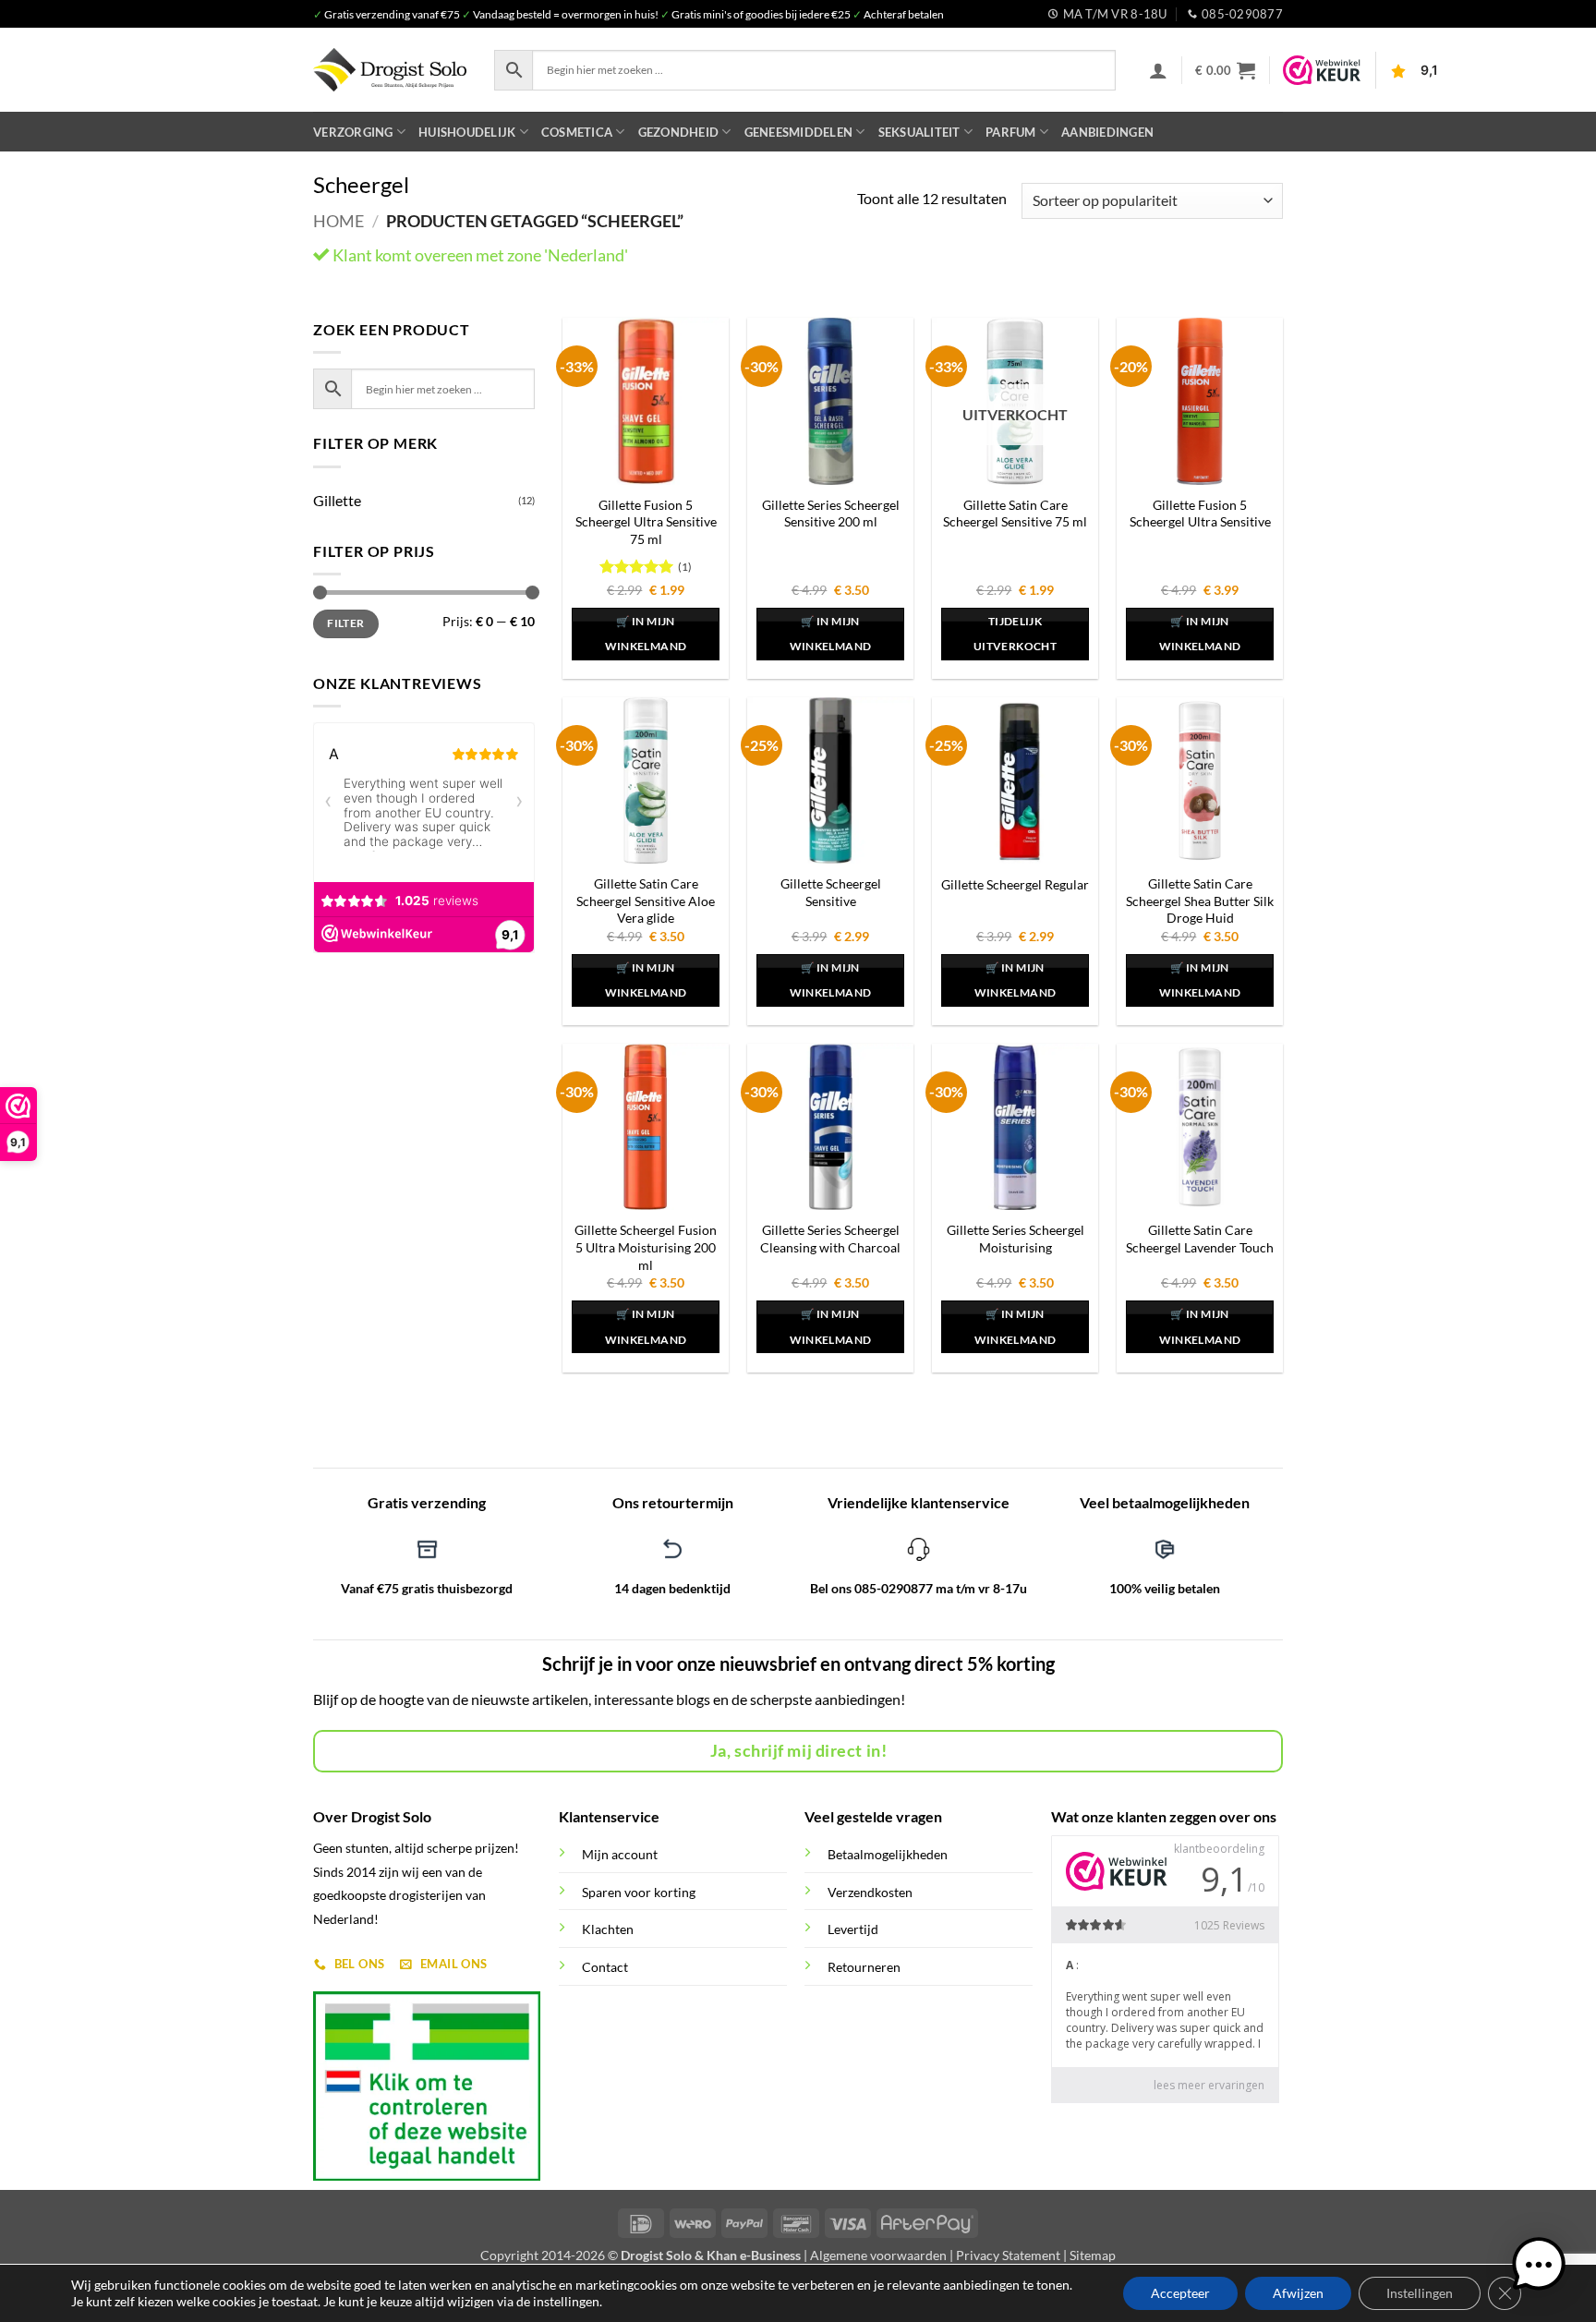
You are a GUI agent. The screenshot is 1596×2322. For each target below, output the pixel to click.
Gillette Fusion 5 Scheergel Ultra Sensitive (1200, 514)
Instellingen (1420, 2293)
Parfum (1011, 132)
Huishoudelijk (467, 132)
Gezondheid (679, 132)
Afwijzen (1298, 2293)
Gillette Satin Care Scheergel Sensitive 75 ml (1015, 514)
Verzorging (353, 132)
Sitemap (1093, 2255)
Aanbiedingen (1107, 132)
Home (339, 221)
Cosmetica (577, 132)
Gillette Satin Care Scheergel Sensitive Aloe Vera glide (646, 901)
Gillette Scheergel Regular (1015, 884)
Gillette (337, 500)
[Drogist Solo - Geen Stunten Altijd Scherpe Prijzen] (390, 70)
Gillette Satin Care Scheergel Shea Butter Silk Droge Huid (1200, 901)
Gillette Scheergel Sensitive (831, 892)
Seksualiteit (919, 132)
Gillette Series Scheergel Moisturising (1016, 1239)
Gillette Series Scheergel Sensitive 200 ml (831, 514)
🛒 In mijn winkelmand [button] (646, 634)
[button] (1158, 70)
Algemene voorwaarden (878, 2255)
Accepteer (1180, 2293)
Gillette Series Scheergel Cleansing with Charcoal (830, 1239)
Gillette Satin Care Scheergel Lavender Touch (1200, 1239)
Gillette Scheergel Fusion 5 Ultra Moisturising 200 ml (646, 1247)
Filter (345, 623)
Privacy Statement (1008, 2255)
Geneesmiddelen (799, 132)
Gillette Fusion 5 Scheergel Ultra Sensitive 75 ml (646, 522)
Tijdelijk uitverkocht (1015, 634)
